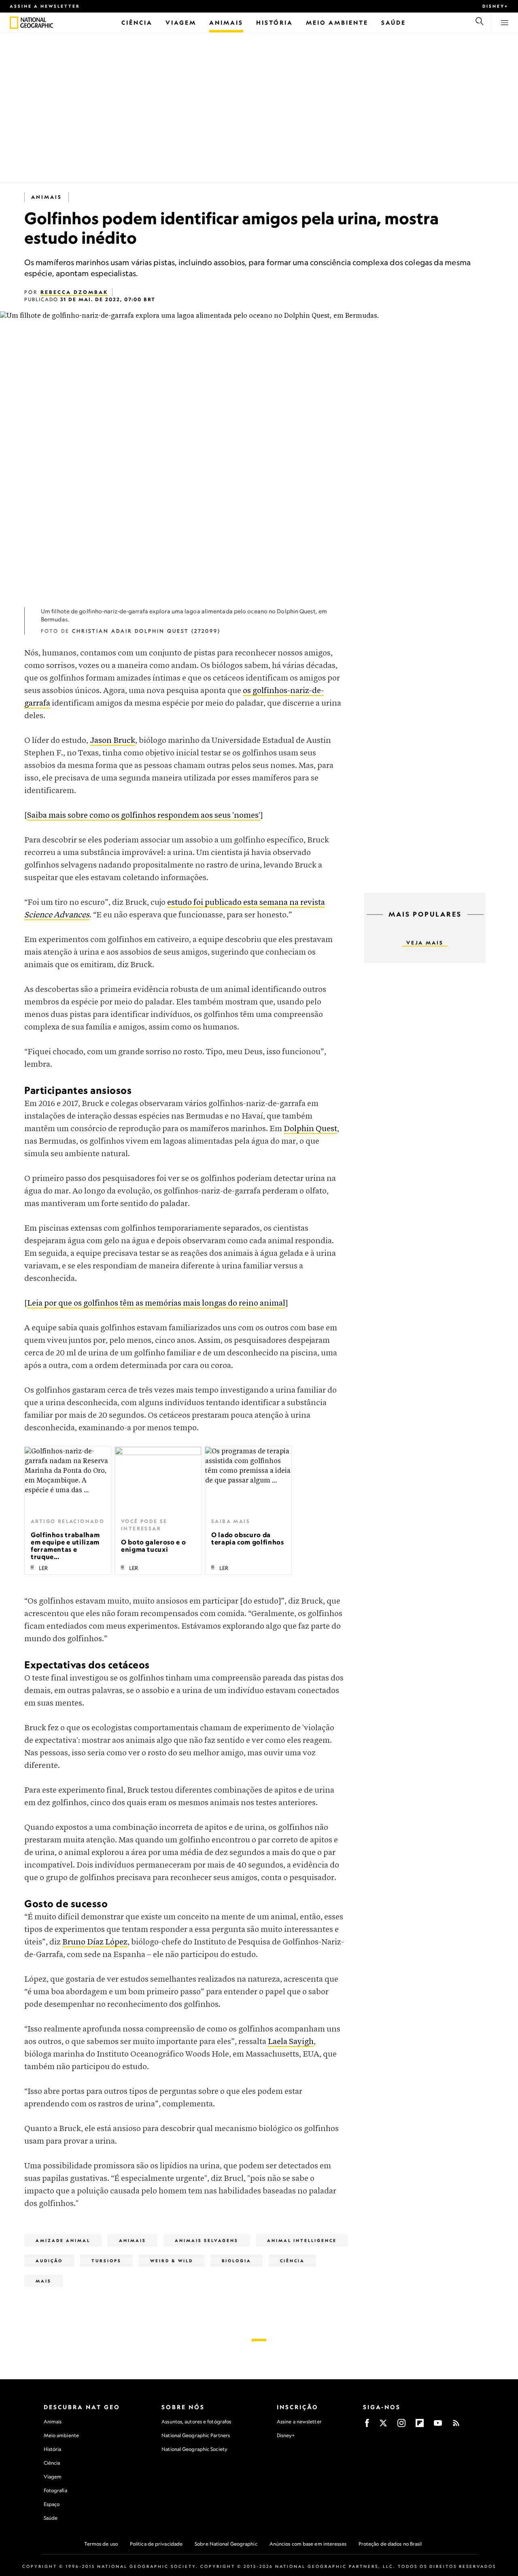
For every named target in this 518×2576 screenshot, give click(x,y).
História (53, 2449)
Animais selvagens (207, 2240)
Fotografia (55, 2490)
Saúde (51, 2518)
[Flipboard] (420, 2426)
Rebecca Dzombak (74, 292)
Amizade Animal (63, 2240)
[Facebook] (367, 2426)
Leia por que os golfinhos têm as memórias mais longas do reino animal (156, 1303)
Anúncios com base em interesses (308, 2544)
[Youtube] (438, 2426)
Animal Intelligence (302, 2240)
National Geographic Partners (196, 2435)
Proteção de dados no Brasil (390, 2544)
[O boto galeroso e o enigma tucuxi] (158, 1479)
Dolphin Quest (310, 1129)
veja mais (425, 943)
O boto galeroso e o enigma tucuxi (153, 1546)
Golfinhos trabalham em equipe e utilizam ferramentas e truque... (65, 1546)
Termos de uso (101, 2544)
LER (43, 1568)
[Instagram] (401, 2426)
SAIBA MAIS (231, 1521)
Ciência (292, 2261)
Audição (49, 2261)
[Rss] (456, 2426)
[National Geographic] (14, 23)
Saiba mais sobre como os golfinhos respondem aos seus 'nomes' (144, 816)
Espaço (52, 2504)
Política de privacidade (156, 2544)
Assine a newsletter (45, 6)
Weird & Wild (172, 2261)
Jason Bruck (113, 741)
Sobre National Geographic (226, 2544)
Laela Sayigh (291, 2042)
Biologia (237, 2261)
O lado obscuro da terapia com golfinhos (247, 1538)
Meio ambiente (61, 2435)
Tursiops (106, 2261)
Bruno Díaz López (95, 1942)
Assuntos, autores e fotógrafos (196, 2422)
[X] (383, 2426)
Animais (47, 197)
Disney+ (495, 6)
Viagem (53, 2477)
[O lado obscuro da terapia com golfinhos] (248, 1479)
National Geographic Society (194, 2449)
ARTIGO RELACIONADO (68, 1521)
